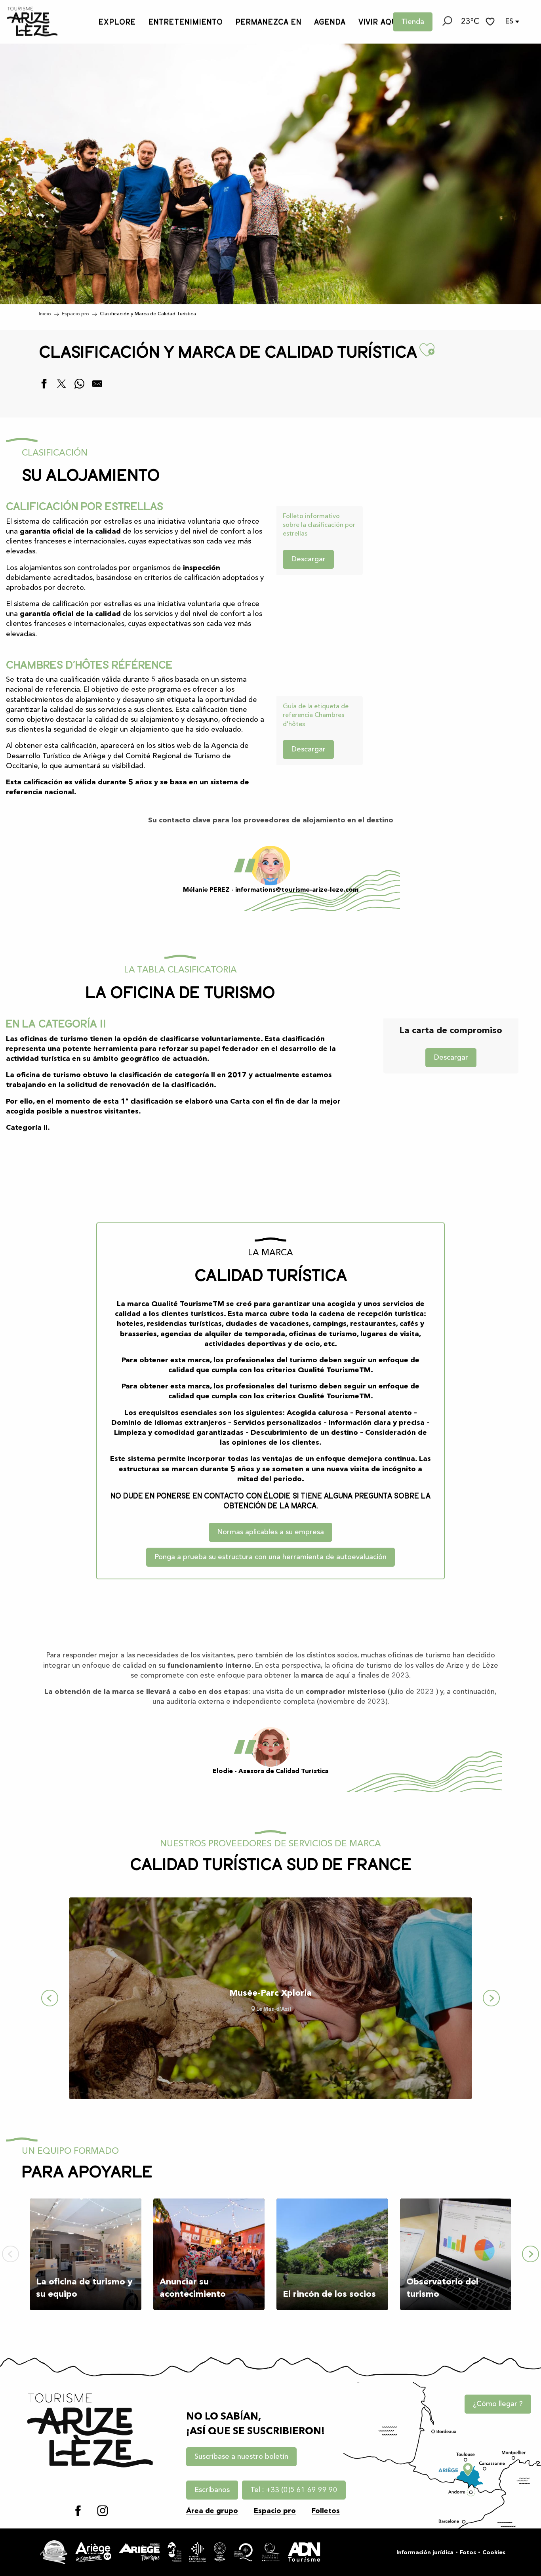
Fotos (468, 2553)
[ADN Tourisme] (304, 2552)
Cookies (494, 2553)
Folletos (326, 2511)
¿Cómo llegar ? (498, 2404)
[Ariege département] (93, 2552)
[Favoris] (491, 22)
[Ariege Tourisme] (139, 2552)
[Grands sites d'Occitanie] (220, 2552)
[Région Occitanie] (198, 2552)
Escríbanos (212, 2490)
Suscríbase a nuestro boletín (241, 2457)
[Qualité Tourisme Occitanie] (244, 2552)
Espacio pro (275, 2511)
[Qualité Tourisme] (271, 2552)
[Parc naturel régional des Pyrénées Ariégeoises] (174, 2552)
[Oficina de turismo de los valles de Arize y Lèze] (32, 22)
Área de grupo (212, 2511)
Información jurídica (425, 2553)
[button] (447, 22)
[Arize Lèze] (54, 2552)
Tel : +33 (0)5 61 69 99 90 (294, 2490)
